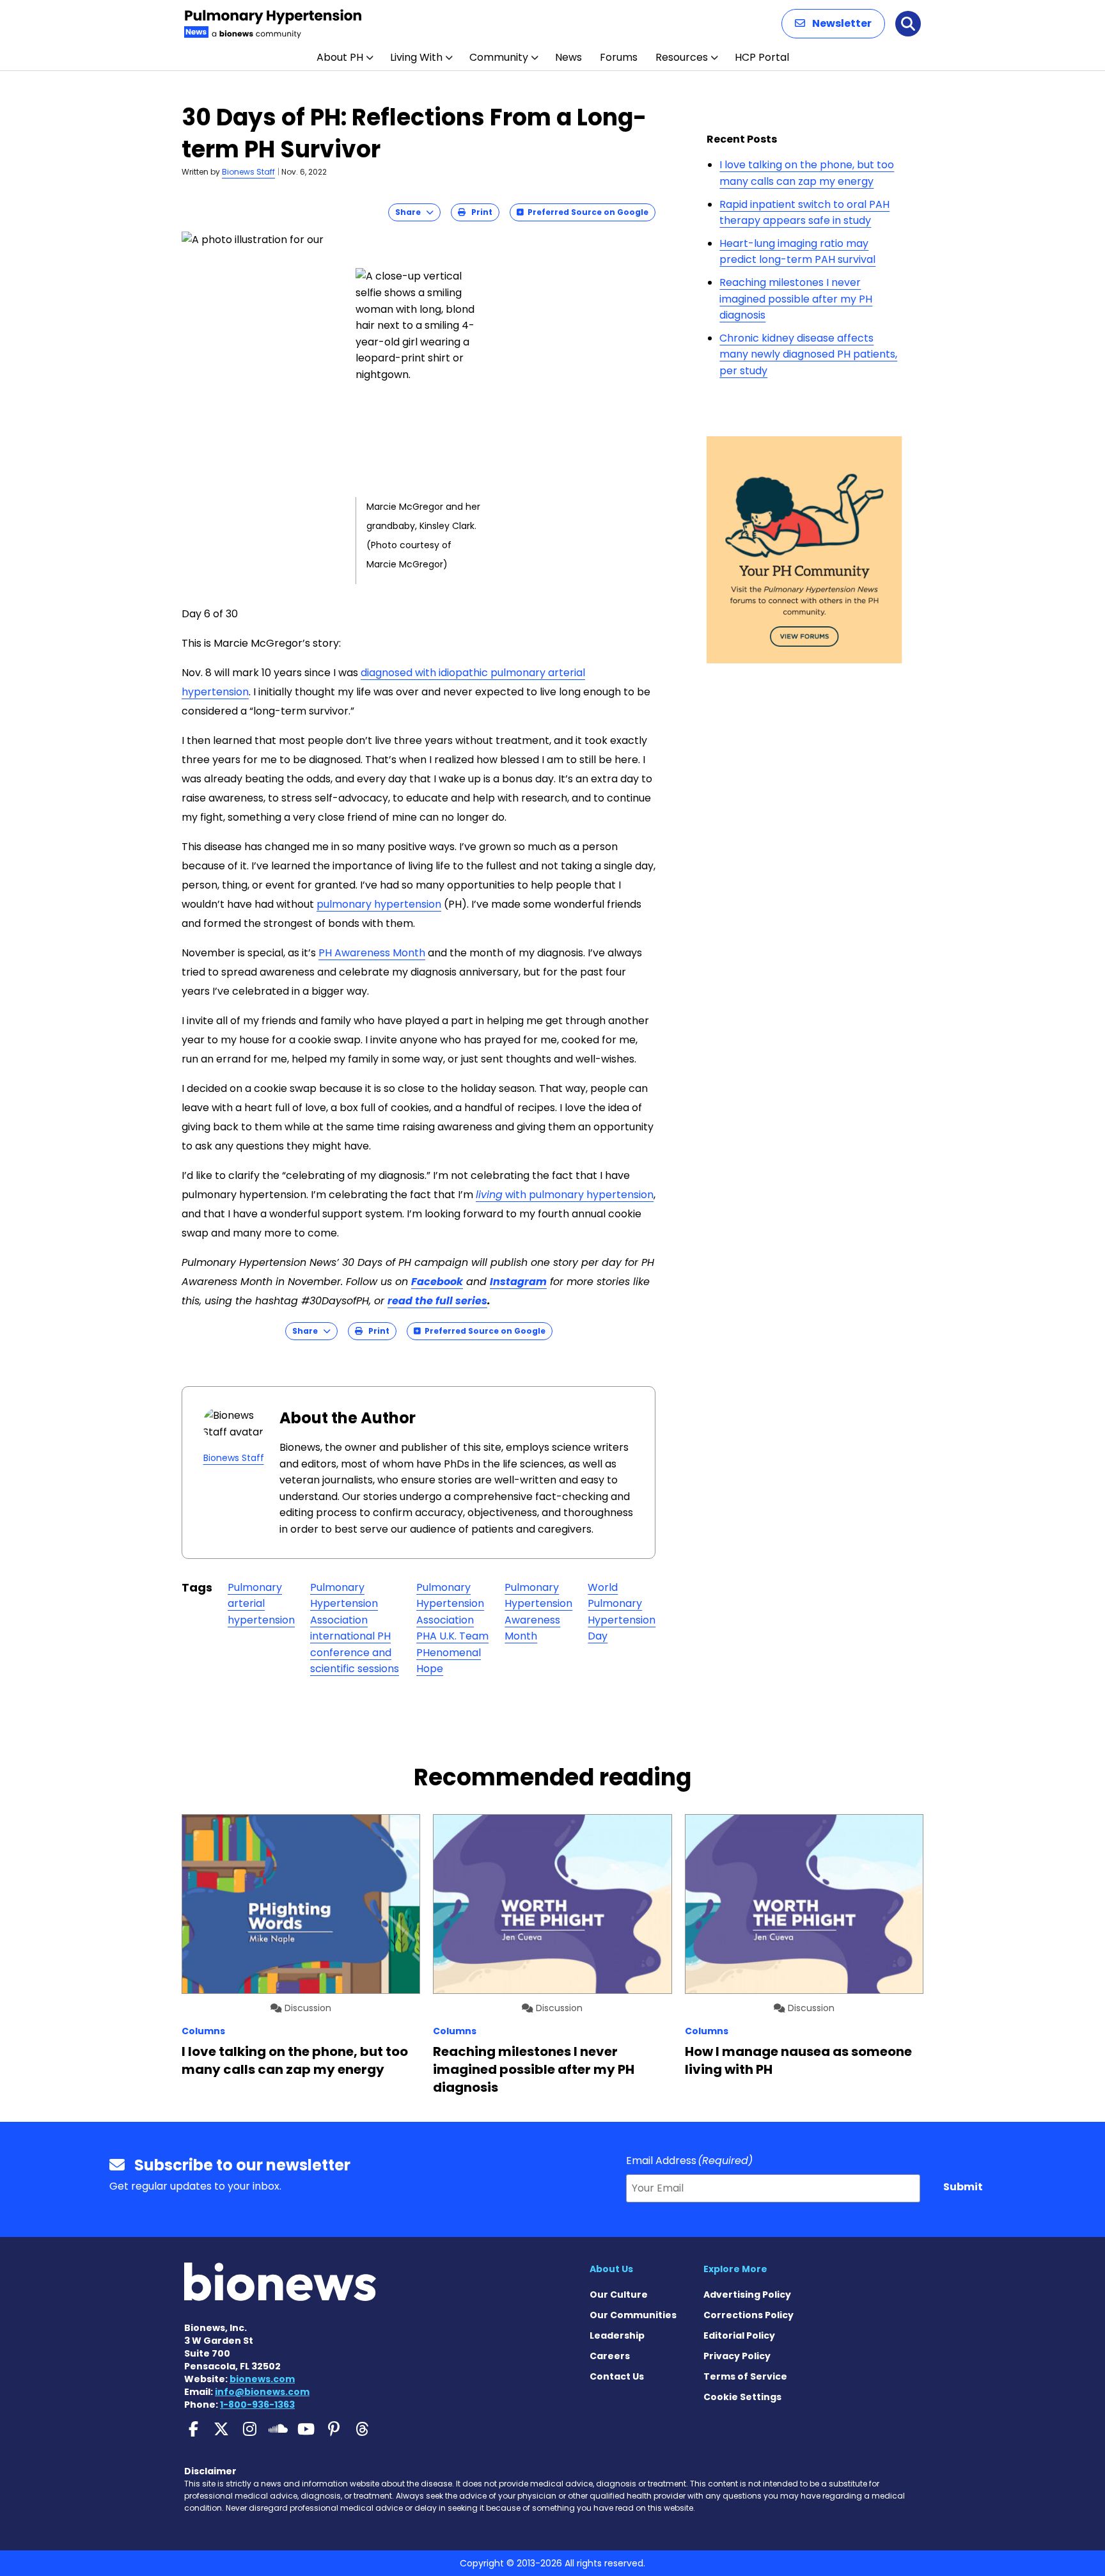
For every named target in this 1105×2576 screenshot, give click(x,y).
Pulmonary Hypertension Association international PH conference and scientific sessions (355, 1628)
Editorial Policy (739, 2335)
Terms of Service (745, 2376)
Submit (963, 2187)
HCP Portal (762, 57)
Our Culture (619, 2295)
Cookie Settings (742, 2397)
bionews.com (262, 2379)
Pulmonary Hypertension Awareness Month (538, 1612)
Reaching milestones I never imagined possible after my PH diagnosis (796, 299)
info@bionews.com (262, 2392)
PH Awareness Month (372, 953)
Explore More (735, 2269)
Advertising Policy (747, 2295)
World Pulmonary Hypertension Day (622, 1612)
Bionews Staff (248, 172)
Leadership (617, 2335)
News (568, 57)
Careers (610, 2356)
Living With (416, 57)
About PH (340, 57)
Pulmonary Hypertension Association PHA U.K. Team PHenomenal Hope (452, 1628)
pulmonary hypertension (379, 904)
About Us (611, 2269)
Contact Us (617, 2376)
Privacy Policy (737, 2356)
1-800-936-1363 (257, 2405)
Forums (619, 57)
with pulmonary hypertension (565, 1195)
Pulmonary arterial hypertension (261, 1604)
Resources (682, 57)
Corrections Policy (748, 2315)
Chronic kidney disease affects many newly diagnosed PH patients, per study (808, 354)
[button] (833, 24)
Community (499, 57)
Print (479, 212)
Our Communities (633, 2315)
